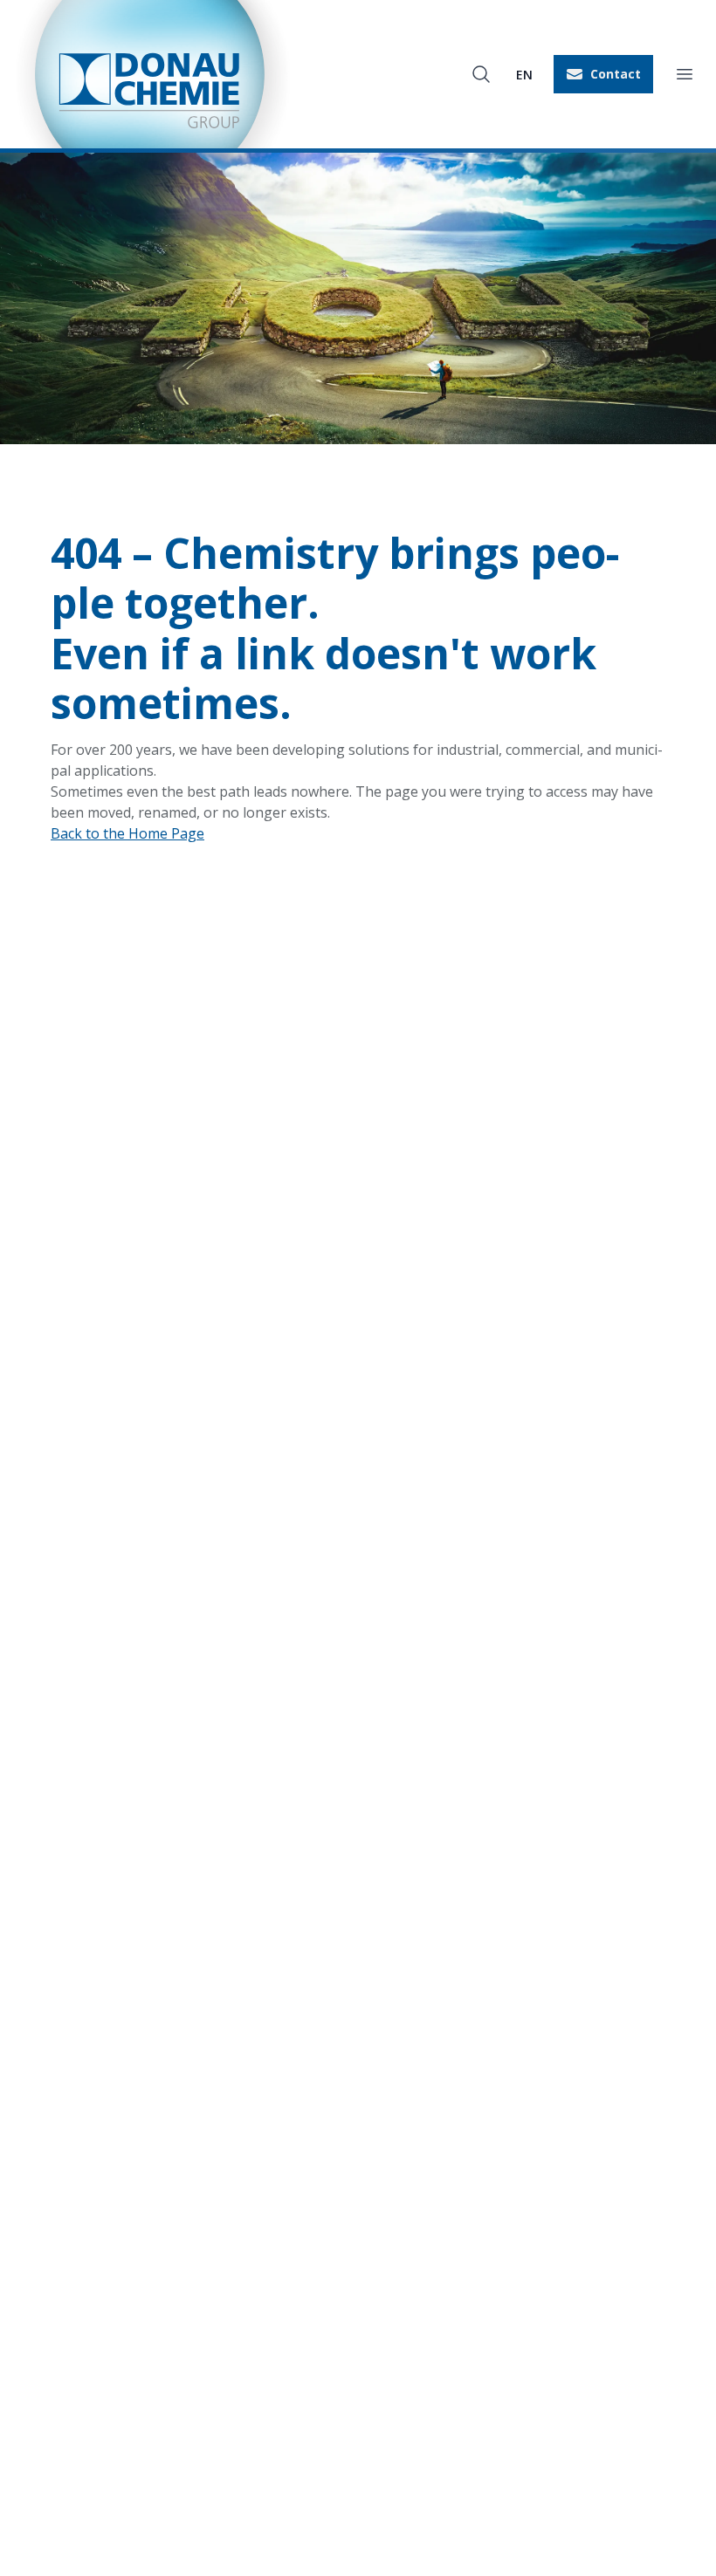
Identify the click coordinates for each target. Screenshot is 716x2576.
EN (524, 75)
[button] (603, 74)
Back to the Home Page (127, 833)
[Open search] (481, 74)
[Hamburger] (685, 74)
